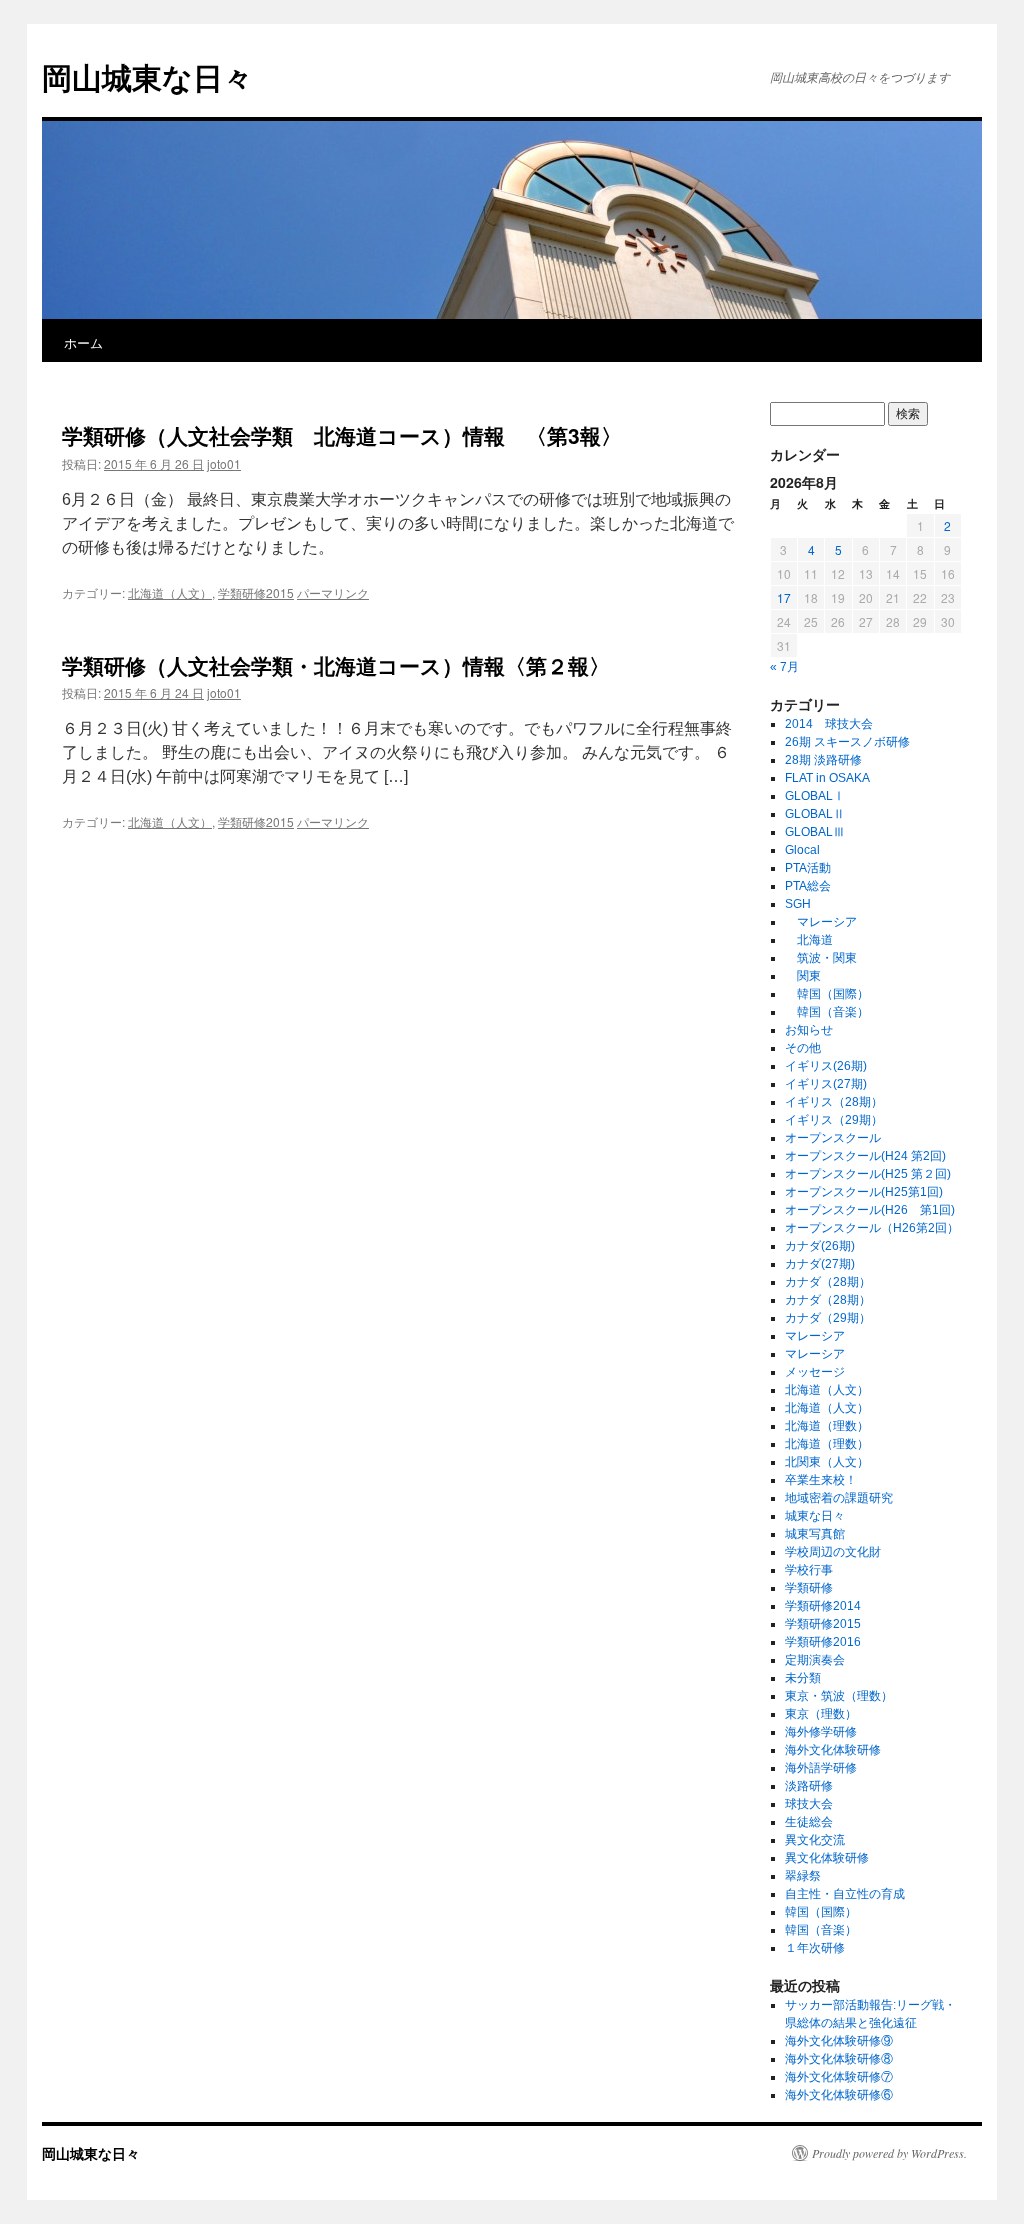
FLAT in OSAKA (827, 778)
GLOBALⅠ (815, 796)
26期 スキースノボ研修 (847, 742)
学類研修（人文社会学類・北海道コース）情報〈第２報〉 (336, 665)
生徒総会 (809, 1822)
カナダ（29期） (828, 1318)
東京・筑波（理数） (839, 1696)
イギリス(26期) (826, 1066)
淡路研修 (809, 1786)
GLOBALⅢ (815, 832)
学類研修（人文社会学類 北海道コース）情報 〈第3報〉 (352, 435)
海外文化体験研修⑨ (839, 2041)
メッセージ (815, 1372)
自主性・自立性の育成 (845, 1894)
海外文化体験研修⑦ (839, 2077)
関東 (803, 976)
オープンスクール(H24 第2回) (865, 1156)
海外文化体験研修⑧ (839, 2059)
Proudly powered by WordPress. (889, 2153)
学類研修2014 (823, 1606)
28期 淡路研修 (823, 760)
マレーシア (821, 922)
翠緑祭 (803, 1876)
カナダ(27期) (820, 1264)
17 (784, 597)
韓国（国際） (827, 994)
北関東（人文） (827, 1462)
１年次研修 (815, 1948)
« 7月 (784, 667)
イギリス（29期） (834, 1120)
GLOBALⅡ (815, 814)
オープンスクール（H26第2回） (872, 1228)
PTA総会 (808, 886)
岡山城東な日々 (147, 76)
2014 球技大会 (829, 724)
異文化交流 (815, 1840)
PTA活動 (808, 868)
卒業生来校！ (821, 1480)
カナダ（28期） (828, 1282)
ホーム (83, 342)
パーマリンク (333, 592)
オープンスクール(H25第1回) (864, 1192)
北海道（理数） (827, 1426)
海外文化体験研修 (833, 1750)
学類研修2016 (823, 1642)
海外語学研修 (821, 1768)
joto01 (224, 463)
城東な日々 (815, 1516)
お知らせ (809, 1030)
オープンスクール (833, 1138)
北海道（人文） (170, 592)
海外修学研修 (821, 1732)
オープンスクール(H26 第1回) (870, 1210)
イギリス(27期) (826, 1084)
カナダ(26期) (820, 1246)
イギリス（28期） (834, 1102)
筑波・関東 (821, 958)
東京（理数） (821, 1714)
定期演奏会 (815, 1660)
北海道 (809, 940)
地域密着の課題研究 (839, 1498)
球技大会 (809, 1804)
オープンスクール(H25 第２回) (868, 1174)
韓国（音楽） (827, 1012)
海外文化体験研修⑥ (839, 2095)
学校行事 (809, 1570)
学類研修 (809, 1588)
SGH (798, 904)
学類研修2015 (256, 592)
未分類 (803, 1678)
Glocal (802, 850)
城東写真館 (815, 1534)
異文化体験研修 (827, 1858)
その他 (803, 1048)
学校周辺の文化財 (833, 1552)
